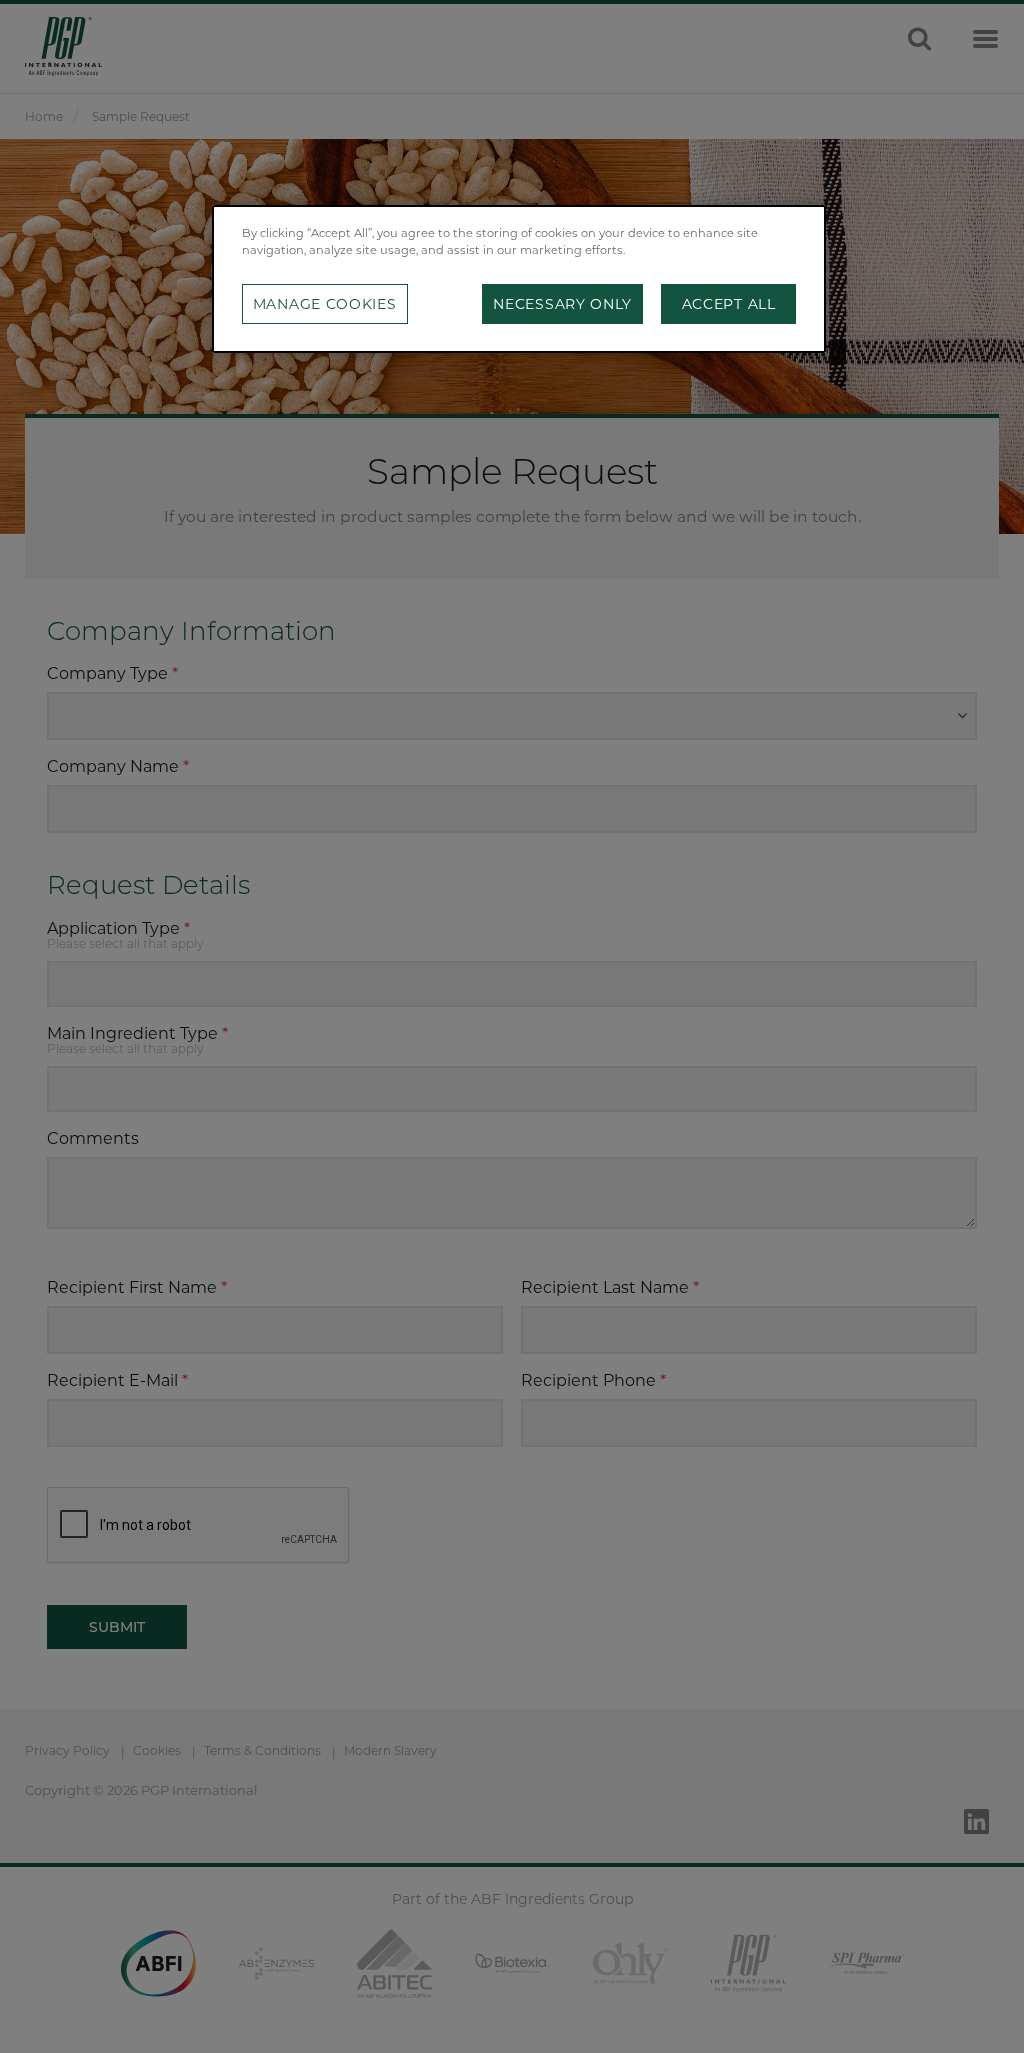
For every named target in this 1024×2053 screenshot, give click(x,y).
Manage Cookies (325, 304)
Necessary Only (562, 304)
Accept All (729, 304)
